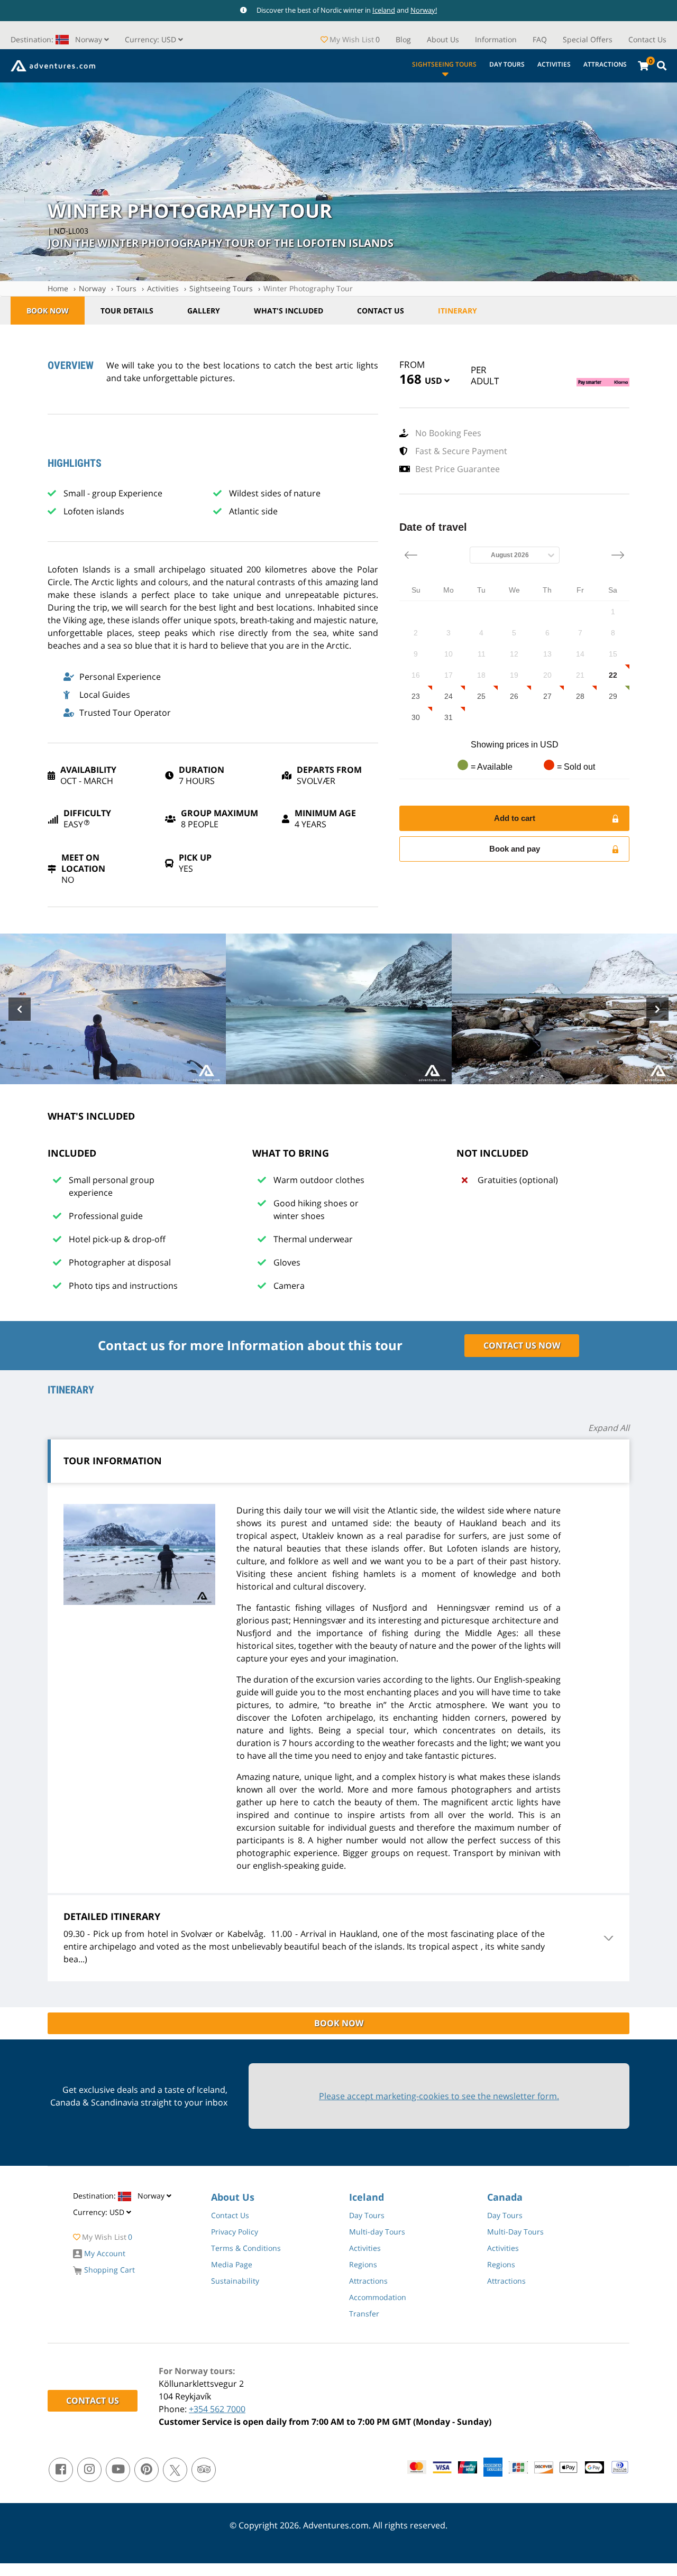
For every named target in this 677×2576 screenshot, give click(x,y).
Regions (363, 2264)
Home (58, 288)
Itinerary (458, 311)
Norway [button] (57, 39)
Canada (505, 2197)
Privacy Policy (235, 2232)
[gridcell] (613, 612)
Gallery (204, 311)
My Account (104, 2253)
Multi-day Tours (377, 2232)
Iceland (384, 10)
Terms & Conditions (246, 2248)
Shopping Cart (108, 2270)
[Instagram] (89, 2470)
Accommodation (378, 2297)
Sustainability (235, 2281)
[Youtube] (118, 2470)
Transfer (364, 2314)
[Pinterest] (147, 2470)
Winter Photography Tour (308, 288)
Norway (92, 288)
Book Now (48, 311)
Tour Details (127, 311)
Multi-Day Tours (515, 2232)
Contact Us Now (522, 1345)
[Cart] (643, 66)
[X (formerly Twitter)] (175, 2470)
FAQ (540, 39)
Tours (126, 288)
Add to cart (515, 818)
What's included (289, 311)
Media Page (232, 2264)
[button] (154, 39)
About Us (443, 39)
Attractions (605, 64)
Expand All (609, 1428)
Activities (554, 64)
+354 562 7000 (217, 2409)
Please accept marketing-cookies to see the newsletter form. (439, 2096)
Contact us (381, 311)
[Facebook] (61, 2470)
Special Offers (588, 39)
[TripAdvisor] (204, 2470)
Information (496, 39)
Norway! (424, 10)
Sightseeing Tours (444, 64)
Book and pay (515, 849)
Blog (403, 39)
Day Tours (507, 64)
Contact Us (647, 39)
